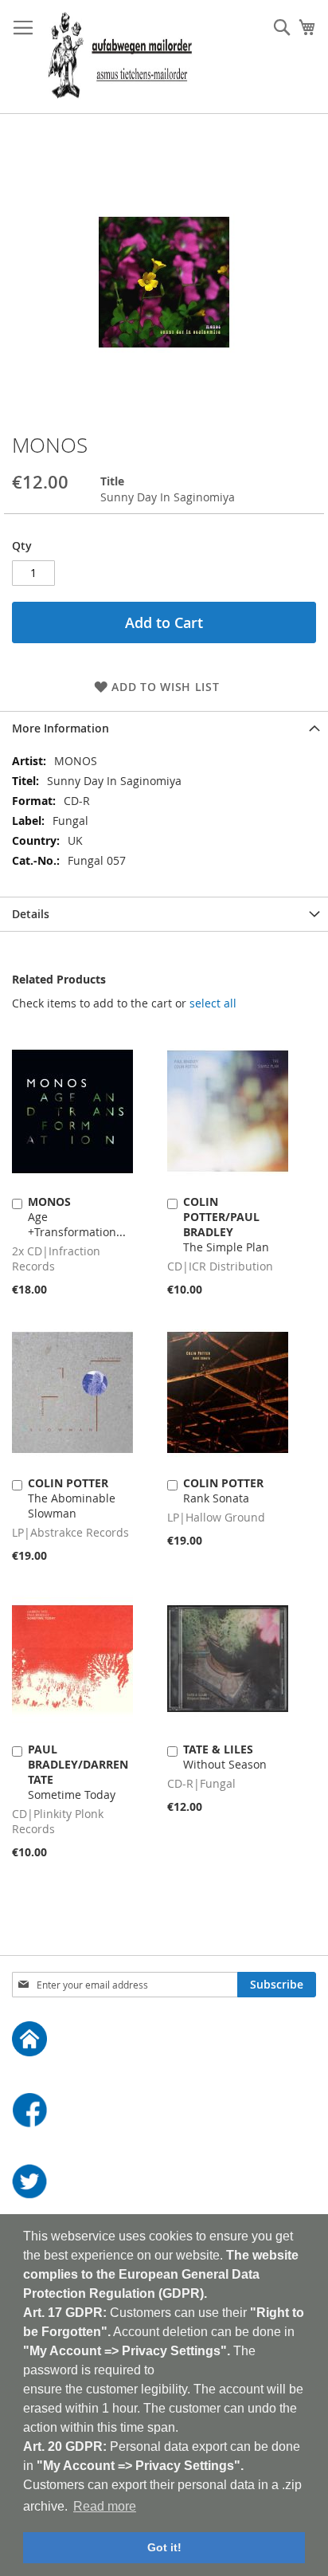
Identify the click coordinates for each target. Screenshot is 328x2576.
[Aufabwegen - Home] (164, 2041)
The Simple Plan (226, 1224)
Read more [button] (105, 2506)
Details (31, 914)
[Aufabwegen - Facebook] (164, 2112)
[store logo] (120, 57)
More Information (61, 728)
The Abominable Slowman (72, 1498)
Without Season (225, 1757)
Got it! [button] (164, 2547)
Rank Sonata (223, 1490)
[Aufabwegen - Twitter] (164, 2183)
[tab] (164, 728)
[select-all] (213, 1003)
